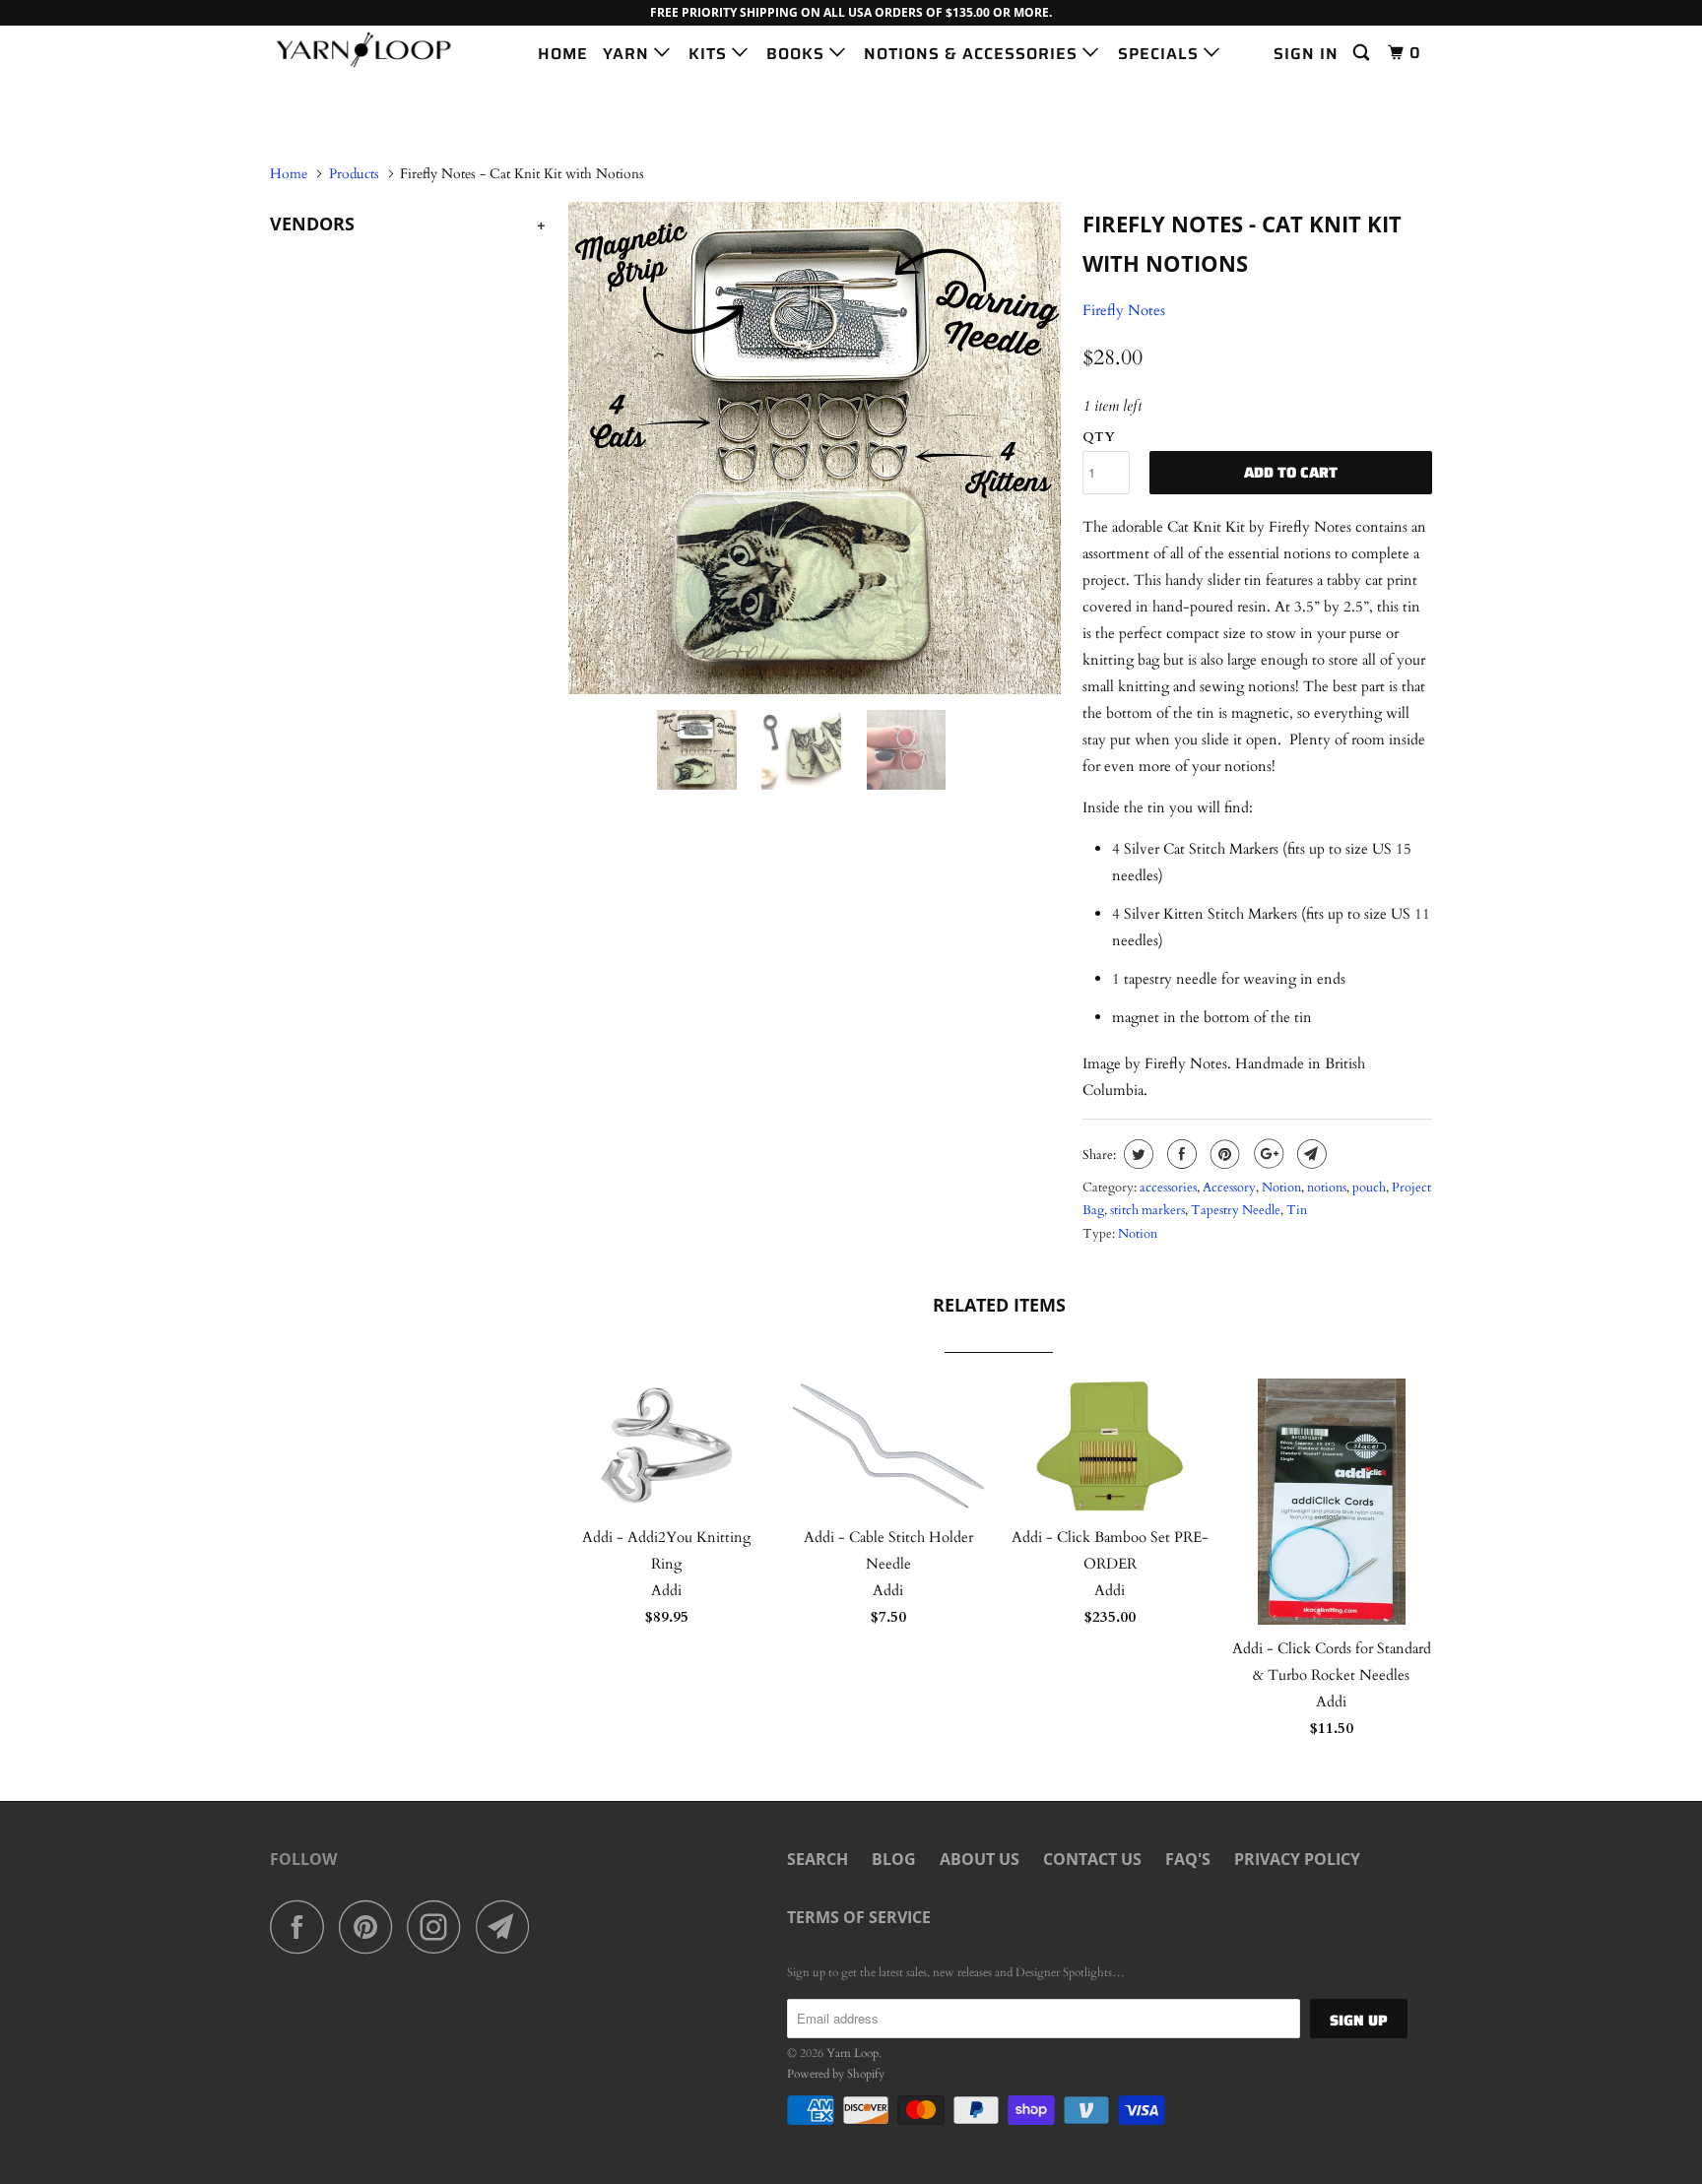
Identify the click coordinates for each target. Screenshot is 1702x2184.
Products (354, 174)
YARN (628, 54)
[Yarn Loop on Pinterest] (371, 1927)
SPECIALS (1161, 54)
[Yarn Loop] (371, 50)
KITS (710, 54)
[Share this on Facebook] (1179, 1154)
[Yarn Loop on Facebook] (302, 1927)
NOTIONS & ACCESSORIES (973, 54)
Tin (1297, 1210)
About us (980, 1859)
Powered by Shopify (836, 2074)
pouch (1369, 1188)
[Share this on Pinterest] (1223, 1154)
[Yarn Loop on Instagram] (439, 1927)
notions (1327, 1188)
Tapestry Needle (1236, 1210)
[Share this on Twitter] (1136, 1154)
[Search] (1363, 53)
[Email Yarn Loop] (508, 1927)
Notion (1281, 1188)
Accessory (1229, 1188)
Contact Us (1092, 1859)
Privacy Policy (1297, 1859)
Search (818, 1859)
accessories (1168, 1188)
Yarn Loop (852, 2053)
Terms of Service (859, 1917)
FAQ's (1188, 1859)
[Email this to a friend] (1309, 1154)
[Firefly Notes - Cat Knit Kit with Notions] (814, 448)
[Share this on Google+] (1266, 1154)
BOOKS (798, 54)
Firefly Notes (1124, 310)
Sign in (1306, 54)
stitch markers (1147, 1210)
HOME (563, 54)
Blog (894, 1859)
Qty (1099, 437)
